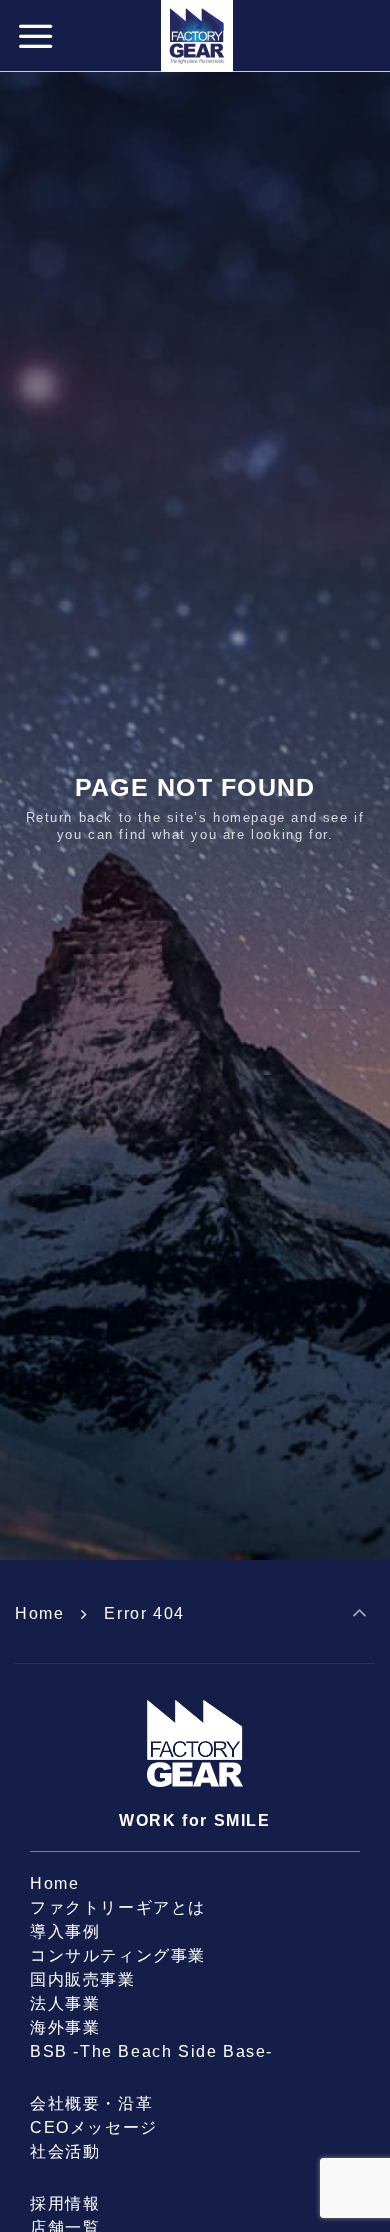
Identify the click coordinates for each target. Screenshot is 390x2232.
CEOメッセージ (94, 2127)
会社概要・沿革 (91, 2103)
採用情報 (65, 2203)
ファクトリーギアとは (118, 1907)
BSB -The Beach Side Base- (151, 2051)
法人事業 (65, 2003)
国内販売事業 (83, 1979)
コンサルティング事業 (118, 1955)
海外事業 (65, 2027)
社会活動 (65, 2151)
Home (39, 1613)
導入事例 (65, 1931)
